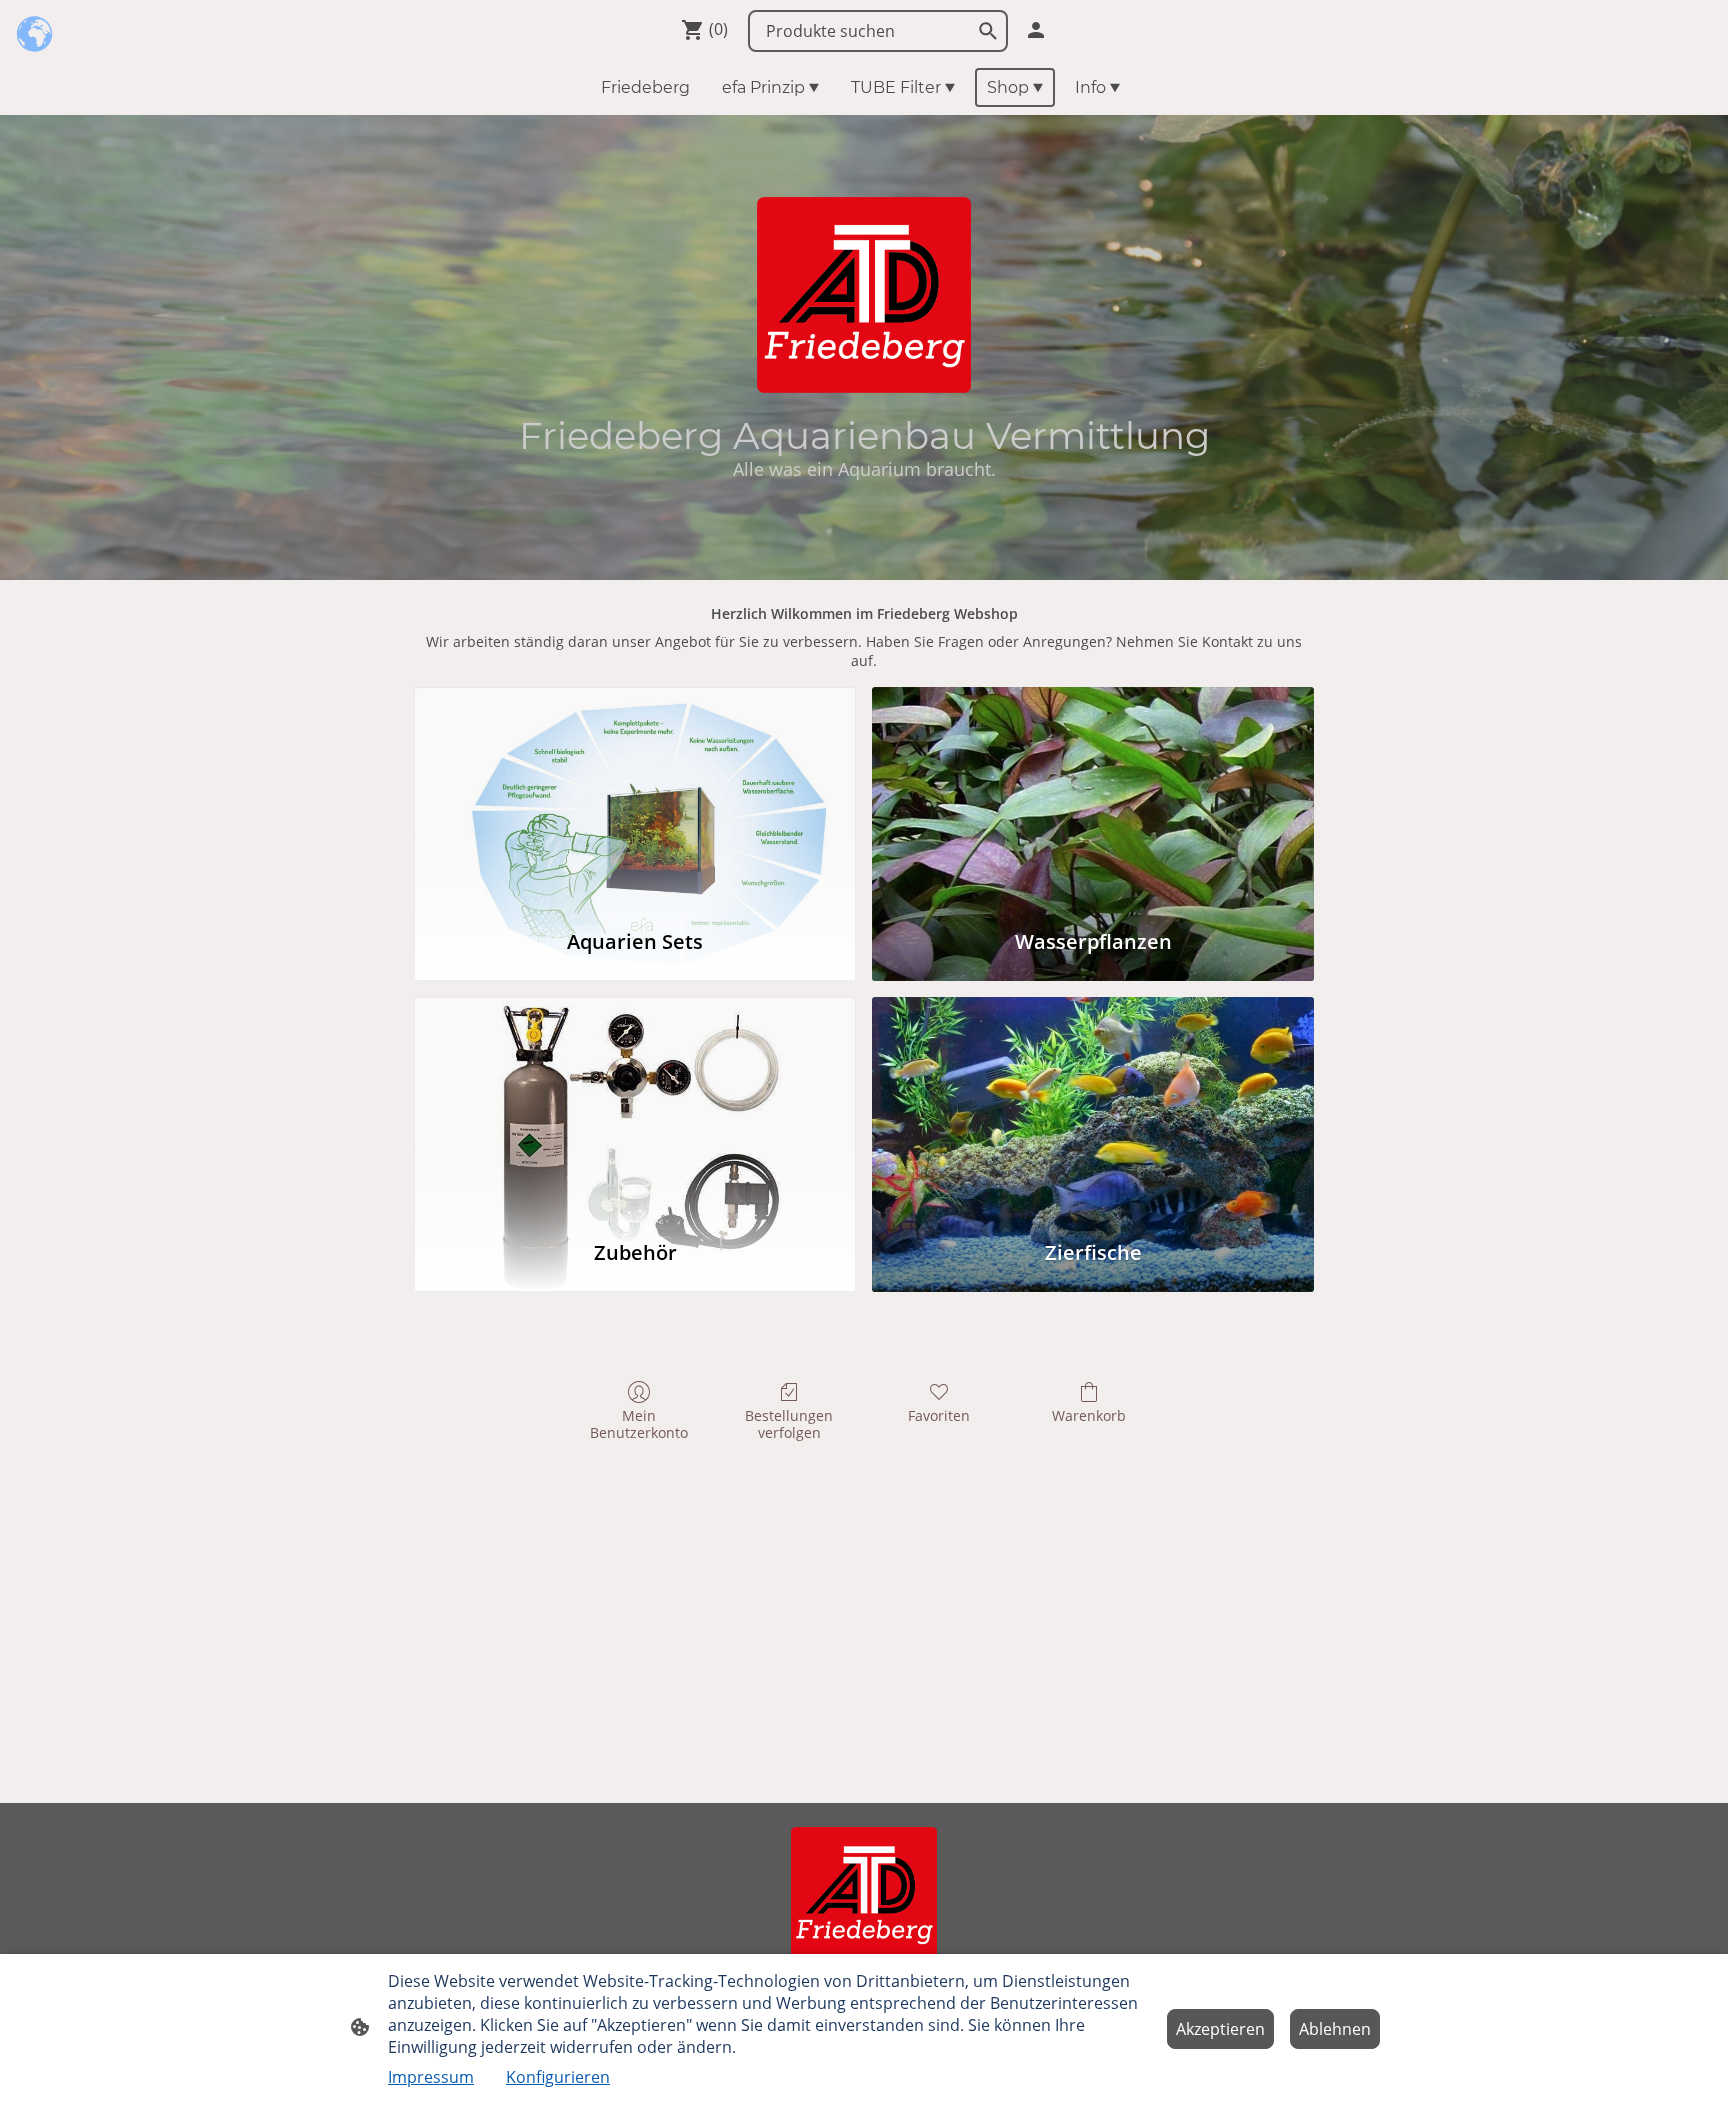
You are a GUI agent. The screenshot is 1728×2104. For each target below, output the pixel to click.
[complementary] (35, 35)
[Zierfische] (1093, 1108)
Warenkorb (1089, 1415)
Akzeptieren (1220, 2029)
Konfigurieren (558, 2077)
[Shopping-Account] (1036, 30)
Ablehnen (1335, 2029)
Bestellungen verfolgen (789, 1424)
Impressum (431, 2077)
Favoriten (939, 1415)
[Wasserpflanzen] (1093, 798)
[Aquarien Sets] (635, 798)
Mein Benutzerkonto (639, 1424)
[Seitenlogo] (864, 1894)
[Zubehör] (635, 1108)
